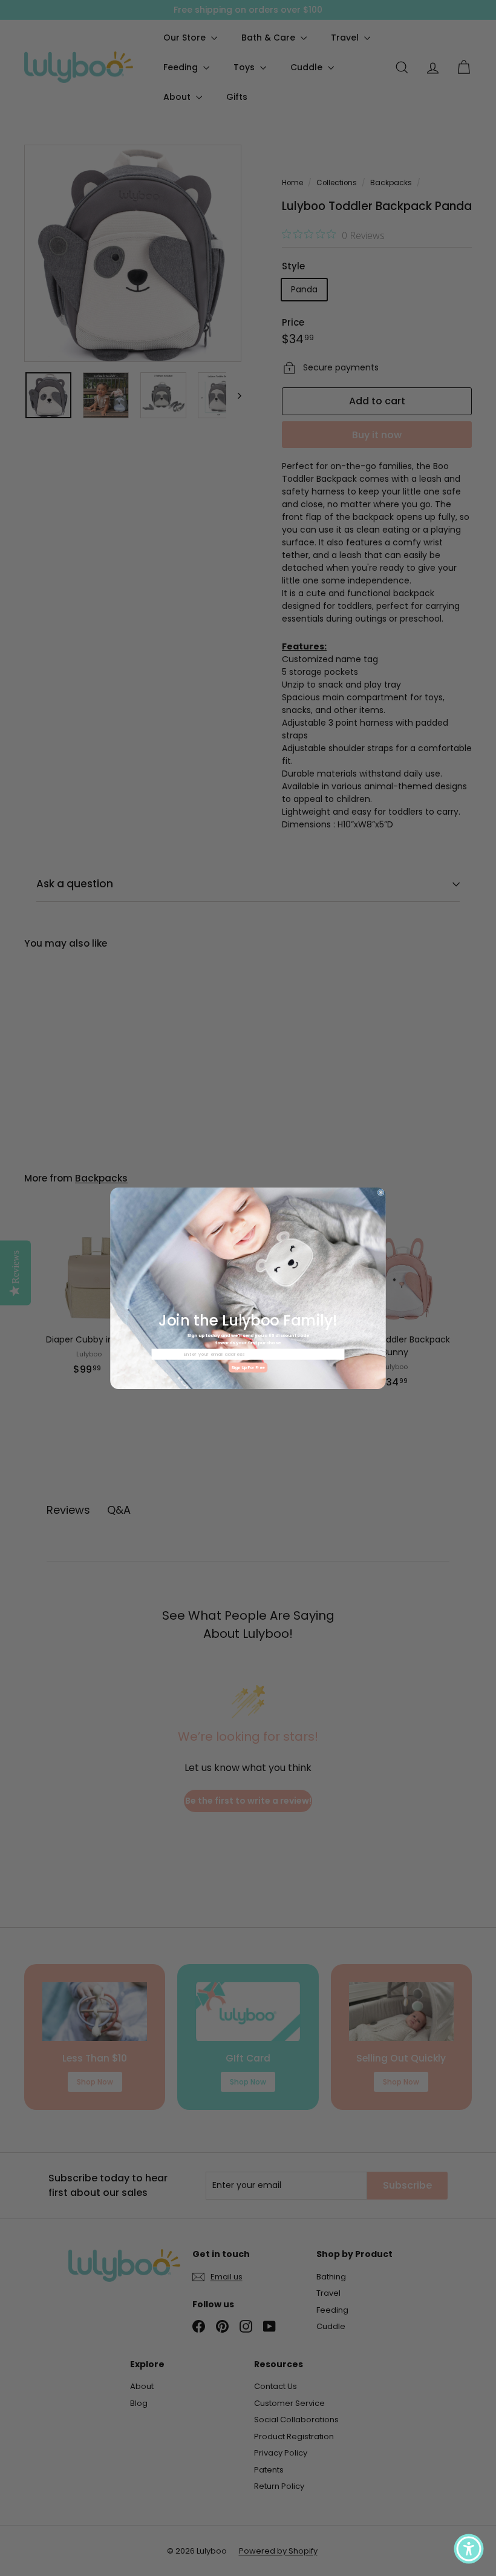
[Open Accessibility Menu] (469, 2549)
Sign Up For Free (248, 1367)
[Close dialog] (381, 1192)
